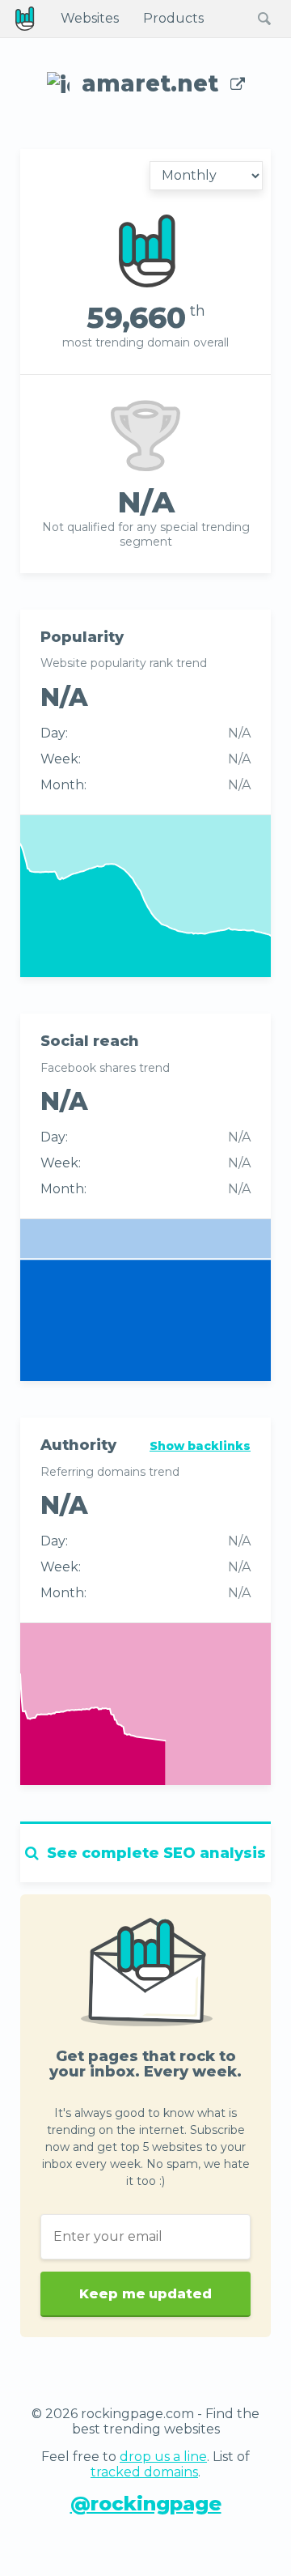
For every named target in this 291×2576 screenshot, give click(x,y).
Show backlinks (200, 1446)
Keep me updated (145, 2294)
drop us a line (163, 2457)
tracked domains (144, 2472)
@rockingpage (146, 2504)
